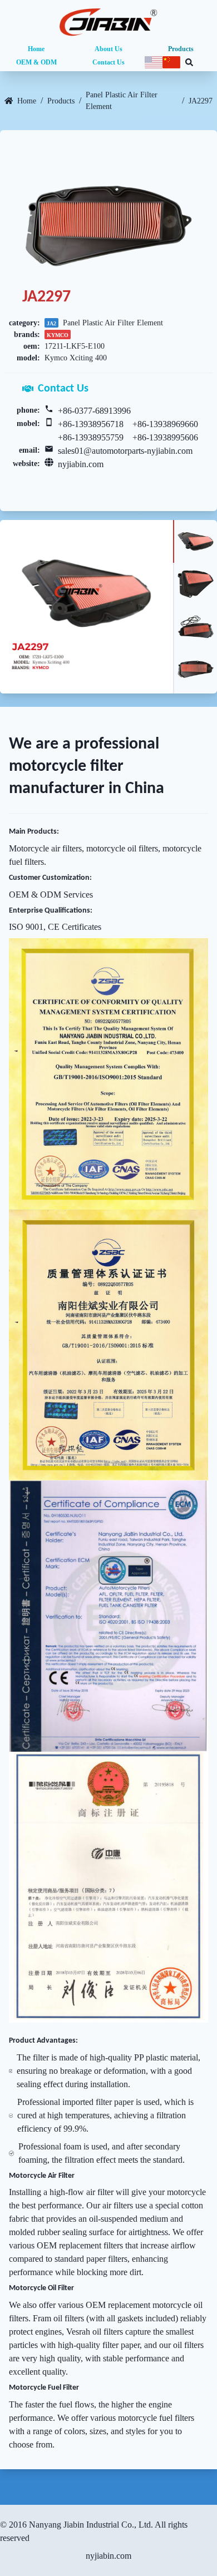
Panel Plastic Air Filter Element (122, 101)
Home (36, 49)
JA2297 (201, 101)
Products (181, 49)
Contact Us (108, 62)
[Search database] (189, 62)
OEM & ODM (36, 62)
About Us (108, 49)
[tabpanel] (87, 606)
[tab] (195, 541)
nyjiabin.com (81, 464)
